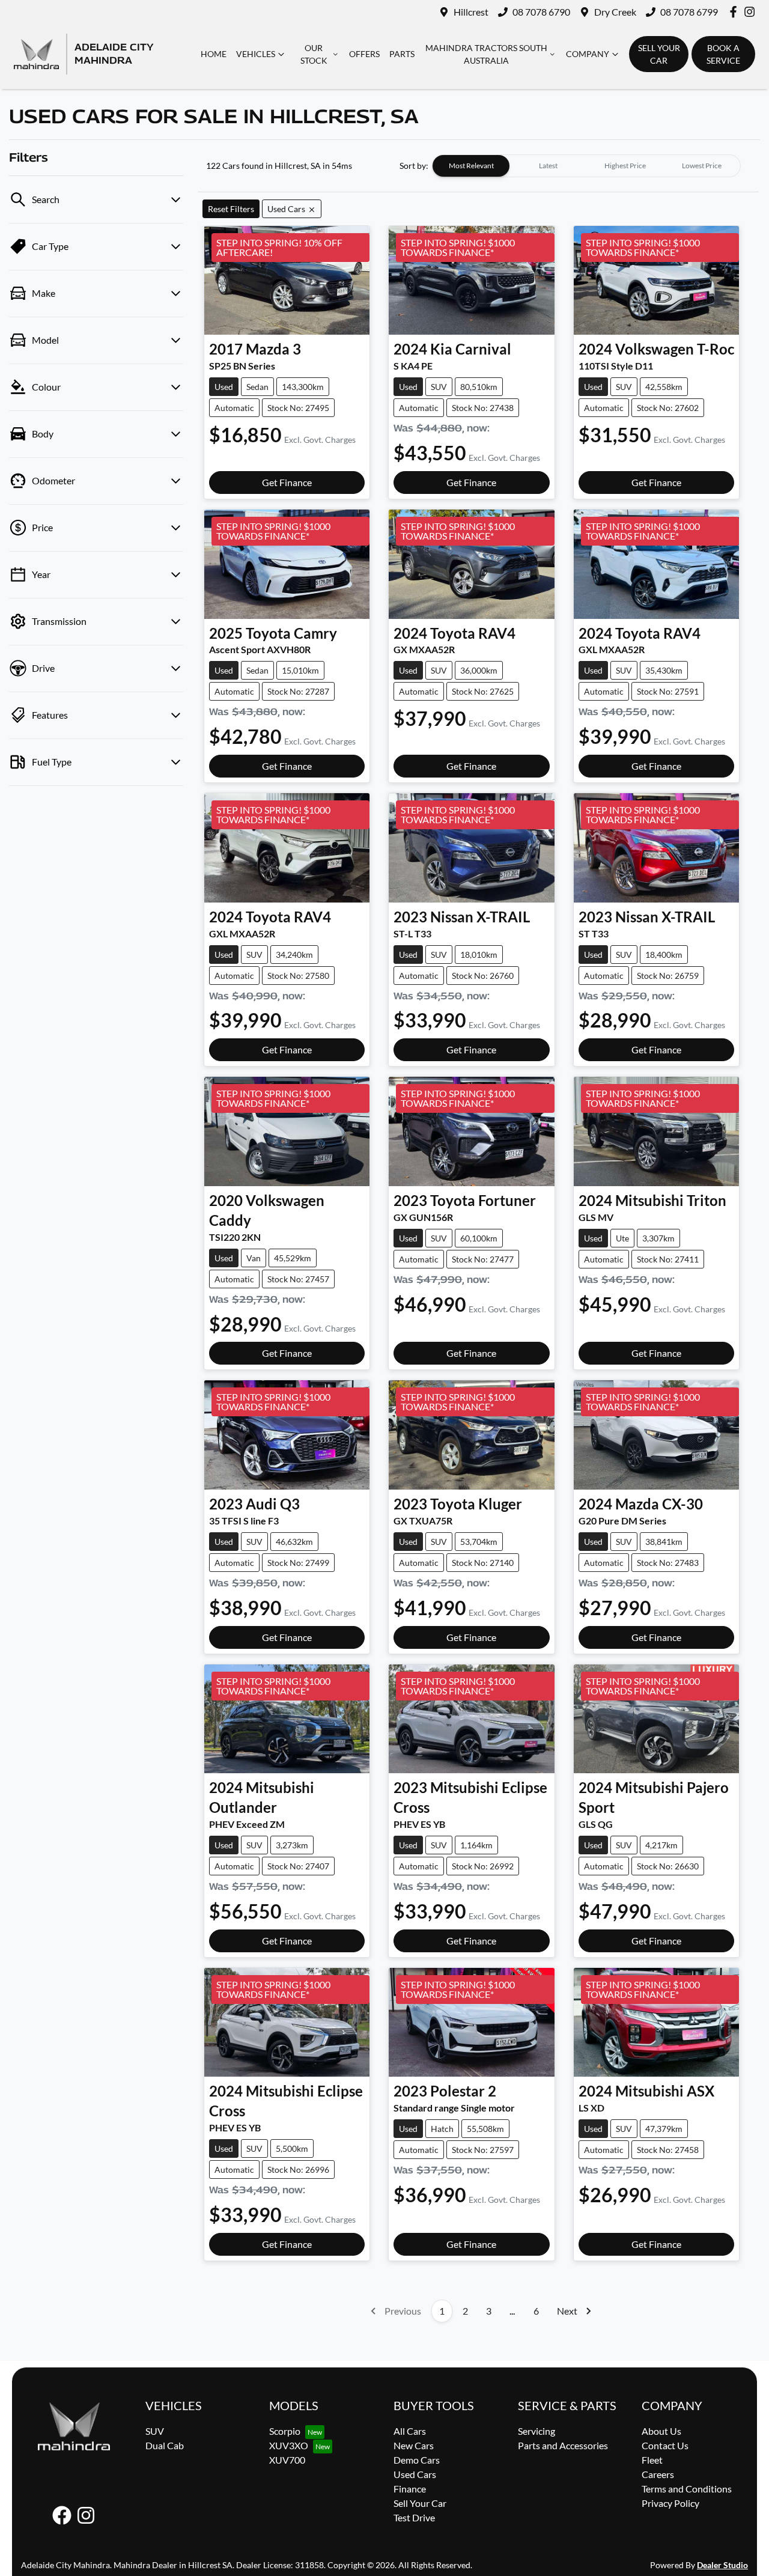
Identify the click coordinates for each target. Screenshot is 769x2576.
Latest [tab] (548, 166)
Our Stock (314, 54)
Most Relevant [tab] (471, 166)
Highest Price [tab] (625, 166)
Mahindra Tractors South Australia (486, 54)
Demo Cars (417, 2460)
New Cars (414, 2445)
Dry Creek (615, 12)
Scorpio (285, 2431)
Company (588, 54)
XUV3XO (289, 2445)
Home (214, 54)
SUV (155, 2431)
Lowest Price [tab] (702, 166)
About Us (661, 2431)
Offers (364, 54)
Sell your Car (659, 54)
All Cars (410, 2431)
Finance (410, 2489)
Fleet (652, 2460)
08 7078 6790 (541, 12)
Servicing (536, 2431)
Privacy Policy (670, 2503)
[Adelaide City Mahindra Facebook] (736, 12)
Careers (658, 2474)
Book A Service (723, 54)
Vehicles (256, 54)
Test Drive (414, 2517)
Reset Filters (231, 209)
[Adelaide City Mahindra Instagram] (752, 12)
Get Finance (287, 482)
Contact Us (665, 2445)
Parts (402, 54)
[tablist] (586, 166)
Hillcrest (471, 12)
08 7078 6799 (689, 12)
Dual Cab (165, 2445)
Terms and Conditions (687, 2489)
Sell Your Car (420, 2503)
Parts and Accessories (563, 2445)
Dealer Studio (722, 2565)
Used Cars (415, 2474)
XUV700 (287, 2460)
